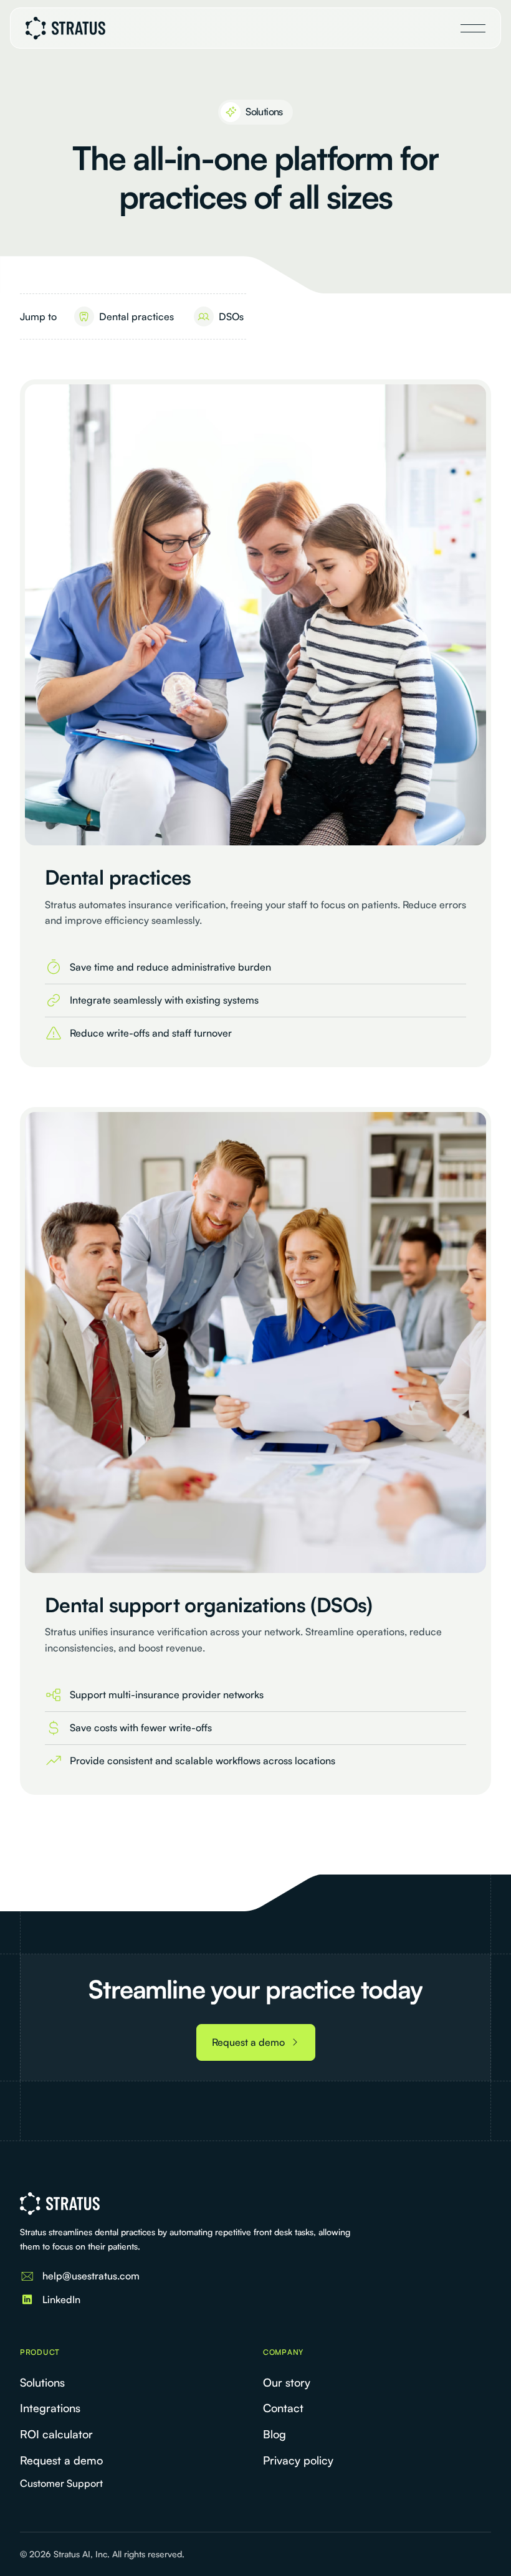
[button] (473, 28)
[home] (65, 28)
